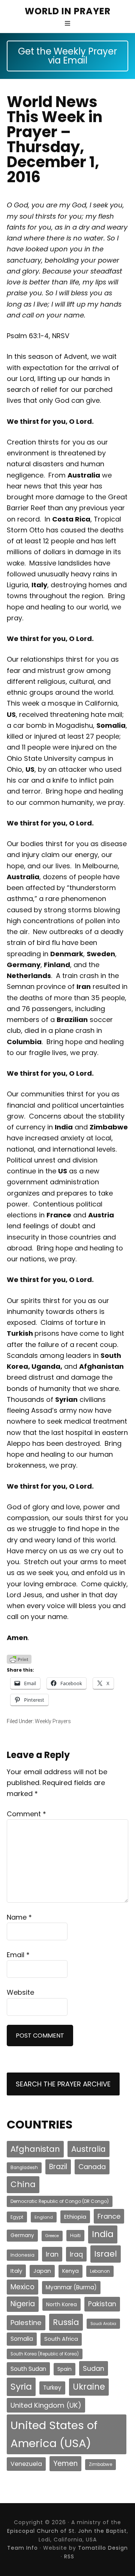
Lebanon (100, 2271)
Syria (21, 2386)
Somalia (22, 2339)
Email (18, 1955)
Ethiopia (75, 2217)
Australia (88, 2149)
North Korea (61, 2304)
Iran (52, 2254)
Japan (42, 2271)
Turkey (52, 2388)
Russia (66, 2322)
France (109, 2216)
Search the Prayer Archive (63, 2084)
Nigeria (23, 2304)
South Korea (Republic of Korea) (45, 2354)
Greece (52, 2236)
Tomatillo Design (103, 2548)
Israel (106, 2254)
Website (20, 1992)
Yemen (65, 2463)
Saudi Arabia (103, 2324)
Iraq (76, 2254)
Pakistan (102, 2304)
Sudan (94, 2368)
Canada (92, 2167)
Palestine (26, 2323)
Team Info (22, 2548)
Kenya (70, 2271)
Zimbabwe (100, 2464)
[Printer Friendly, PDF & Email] (19, 1659)
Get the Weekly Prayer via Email (67, 56)
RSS (69, 2556)
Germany (22, 2235)
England (44, 2217)
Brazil (58, 2167)
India (103, 2234)
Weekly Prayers (53, 1721)
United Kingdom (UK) (46, 2405)
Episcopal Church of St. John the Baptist (67, 2531)
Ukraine (89, 2387)
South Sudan (28, 2369)
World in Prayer (68, 11)
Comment (26, 1814)
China (23, 2184)
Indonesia (22, 2255)
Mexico (22, 2287)
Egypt (17, 2217)
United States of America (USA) (54, 2434)
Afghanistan (35, 2149)
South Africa (61, 2339)
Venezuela (26, 2464)
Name (19, 1917)
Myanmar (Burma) (71, 2287)
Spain (64, 2369)
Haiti (75, 2235)
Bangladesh (24, 2168)
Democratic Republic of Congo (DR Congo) (60, 2201)
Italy (16, 2271)
